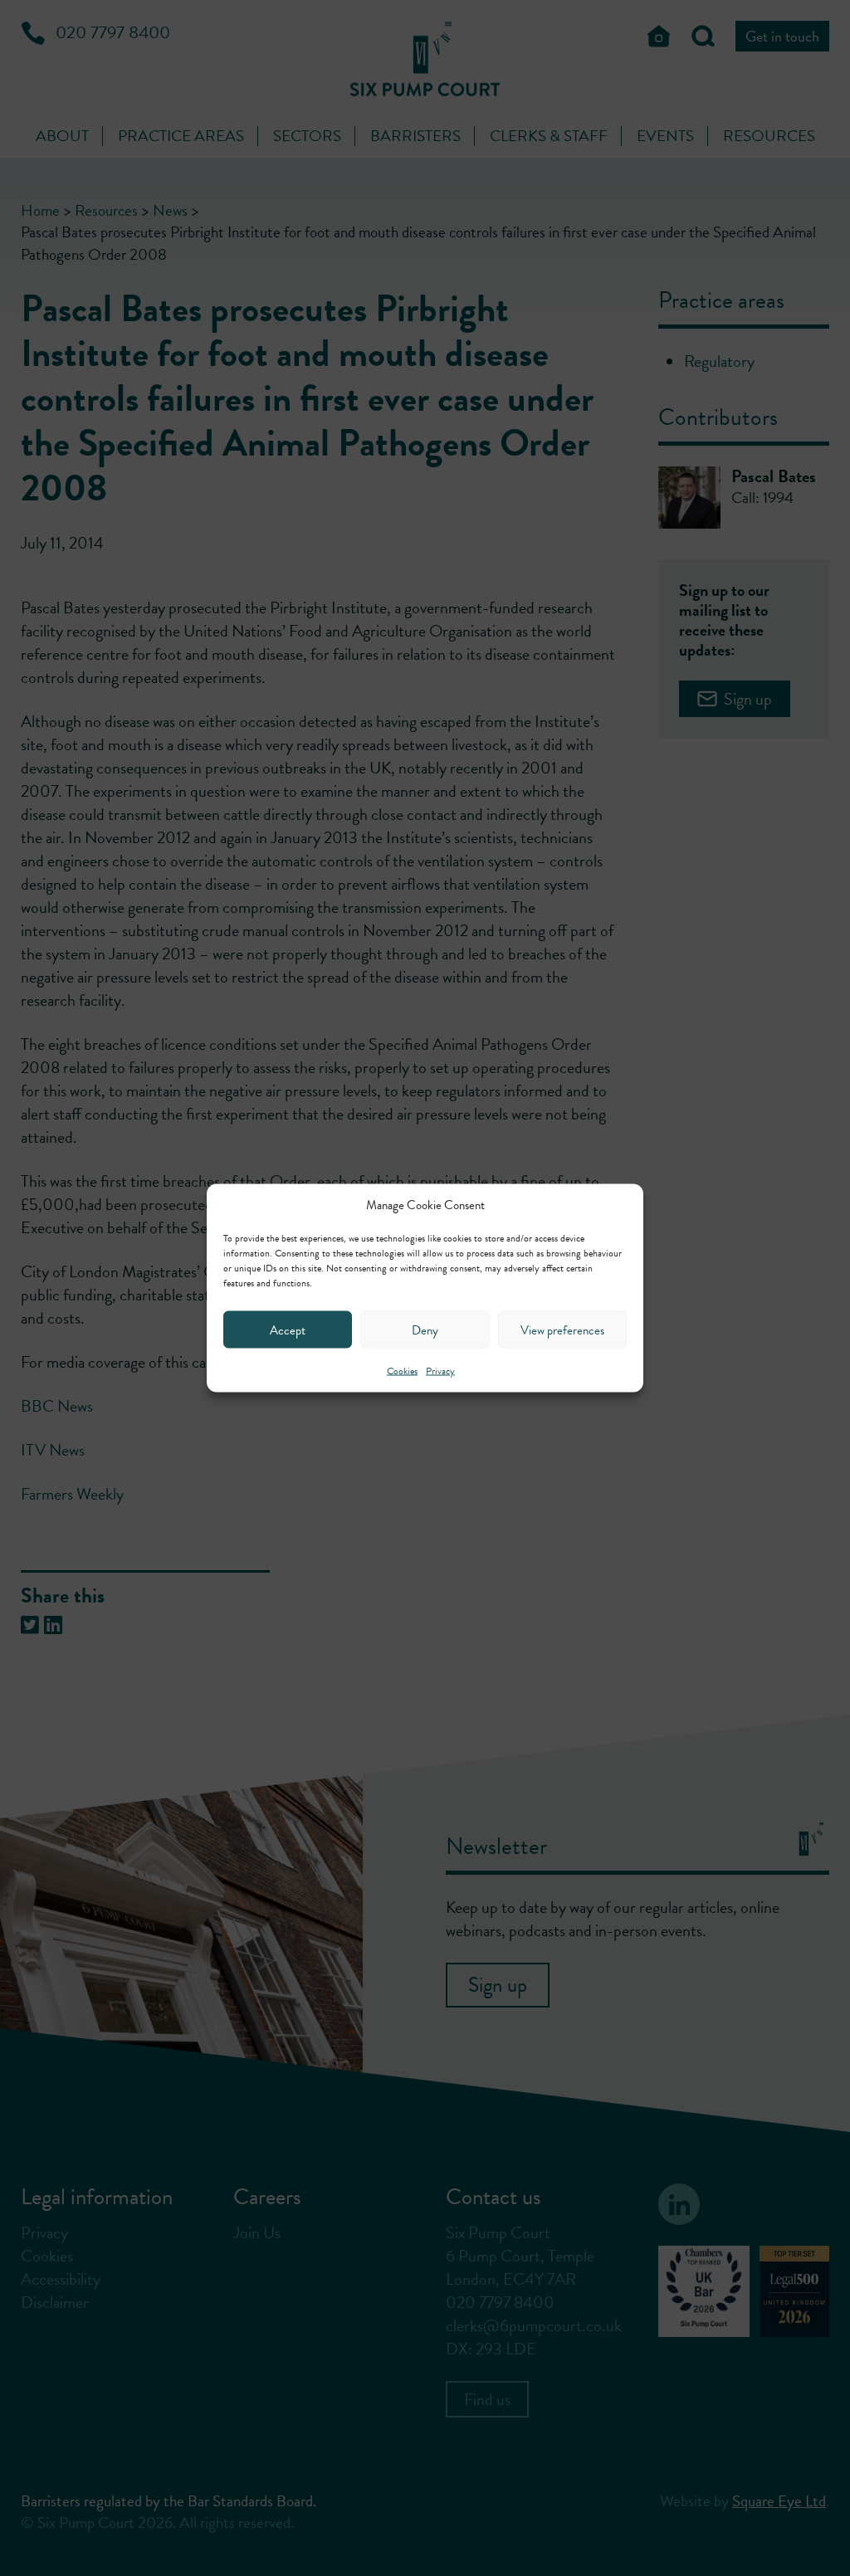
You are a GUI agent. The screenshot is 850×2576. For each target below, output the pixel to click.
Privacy (440, 1371)
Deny (425, 1329)
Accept (288, 1329)
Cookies (402, 1371)
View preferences (562, 1329)
